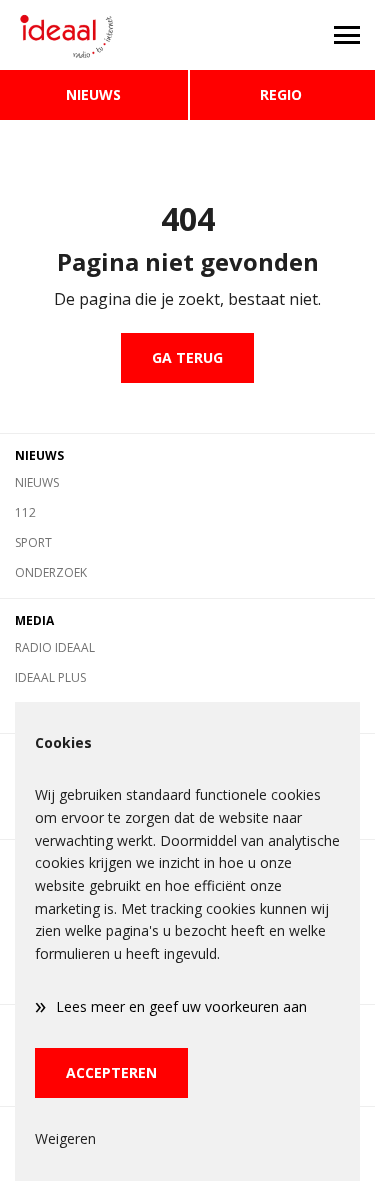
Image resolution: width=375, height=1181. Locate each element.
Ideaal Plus (50, 677)
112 (25, 512)
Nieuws (93, 94)
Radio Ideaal (55, 647)
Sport (33, 542)
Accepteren (111, 1072)
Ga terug (187, 357)
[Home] (94, 35)
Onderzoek (51, 572)
